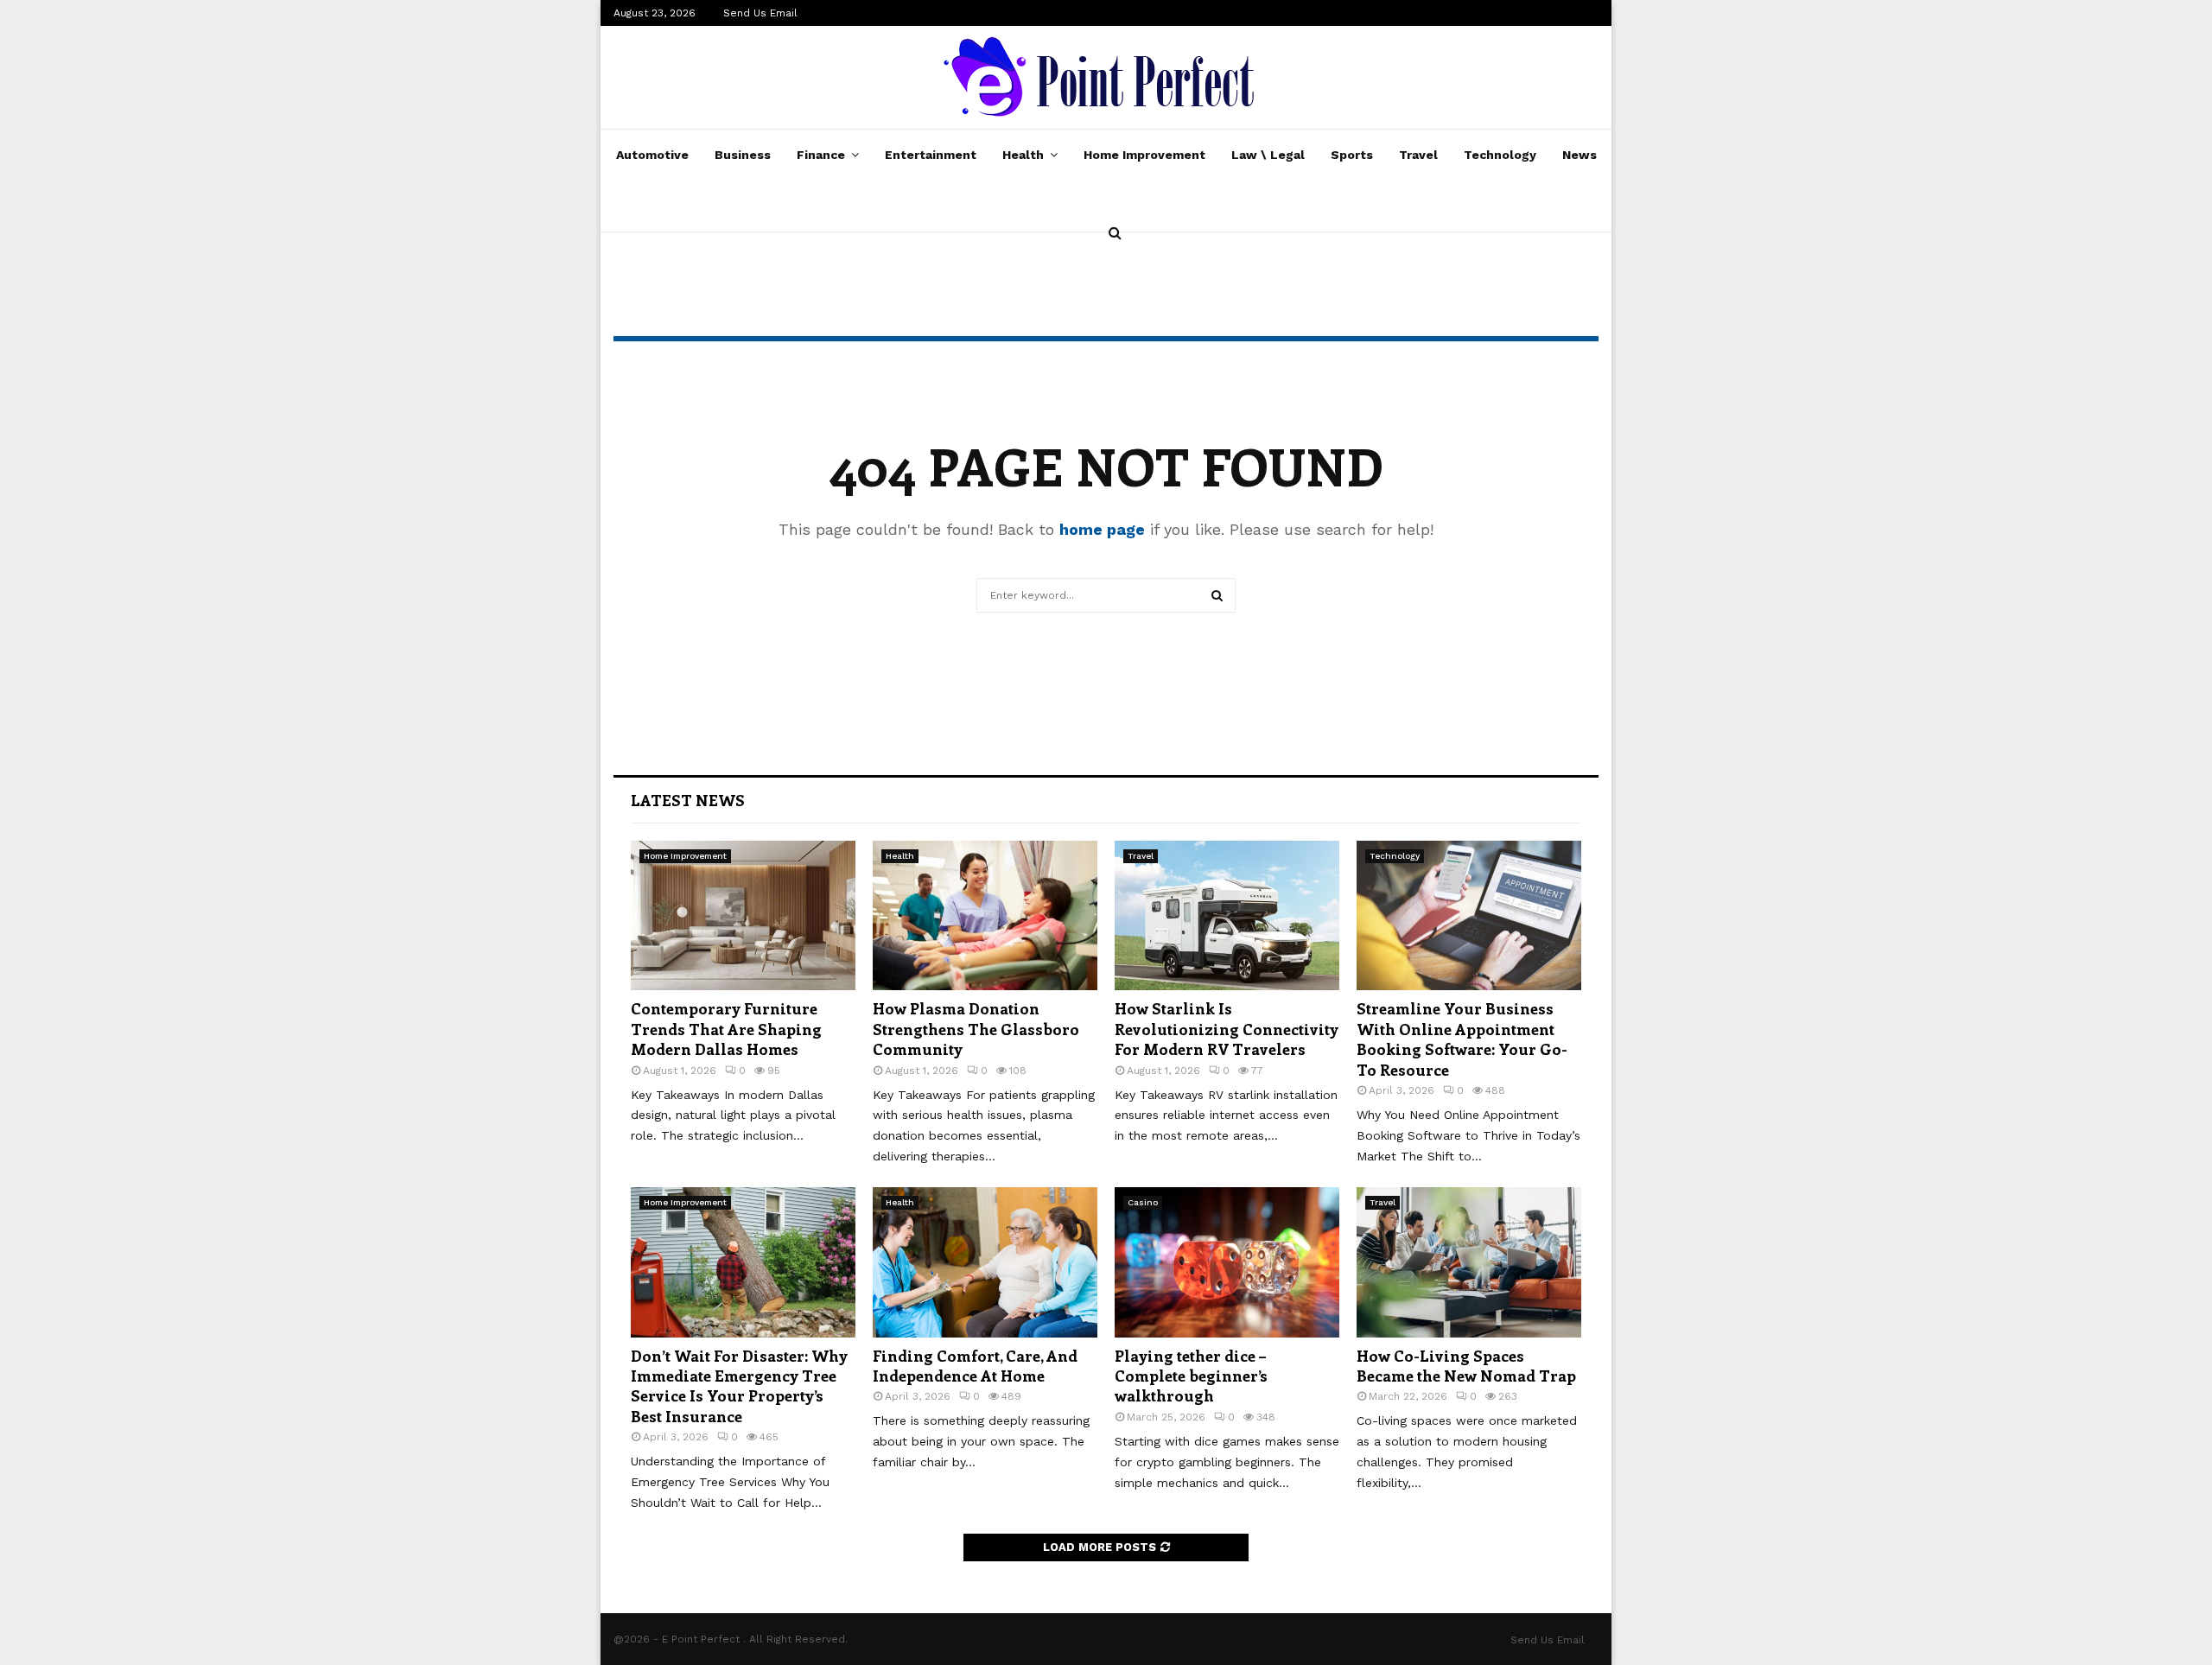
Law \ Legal (1268, 155)
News (1580, 155)
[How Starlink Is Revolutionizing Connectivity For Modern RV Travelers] (1227, 915)
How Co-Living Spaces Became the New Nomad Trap (1466, 1366)
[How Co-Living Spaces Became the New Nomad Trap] (1469, 1262)
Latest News (688, 800)
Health (1023, 155)
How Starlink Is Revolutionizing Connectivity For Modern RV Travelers (1227, 1029)
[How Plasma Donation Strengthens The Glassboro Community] (985, 915)
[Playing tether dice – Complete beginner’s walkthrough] (1227, 1262)
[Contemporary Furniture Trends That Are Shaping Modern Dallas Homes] (743, 915)
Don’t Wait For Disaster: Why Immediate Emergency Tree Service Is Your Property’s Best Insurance (739, 1386)
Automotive (652, 155)
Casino (1143, 1202)
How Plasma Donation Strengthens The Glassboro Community (976, 1029)
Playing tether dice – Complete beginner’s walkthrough (1191, 1376)
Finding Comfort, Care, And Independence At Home (975, 1366)
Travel (1418, 155)
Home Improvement (1144, 155)
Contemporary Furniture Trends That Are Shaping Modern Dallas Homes (726, 1029)
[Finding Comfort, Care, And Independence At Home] (985, 1262)
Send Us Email (760, 13)
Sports (1352, 155)
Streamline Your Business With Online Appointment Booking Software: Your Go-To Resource (1462, 1039)
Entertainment (931, 155)
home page (1102, 529)
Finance (821, 155)
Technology (1500, 155)
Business (743, 155)
